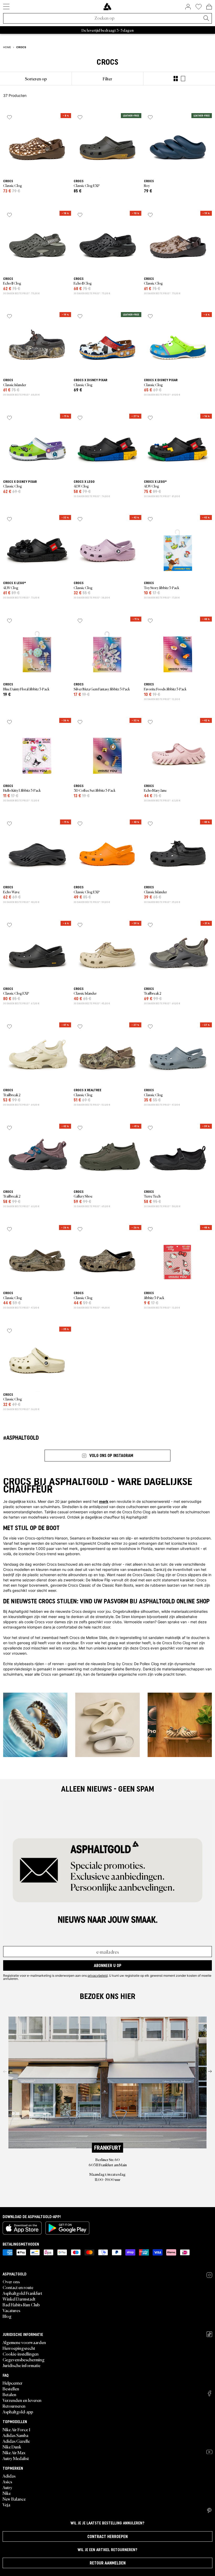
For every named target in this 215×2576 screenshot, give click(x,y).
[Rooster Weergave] (176, 79)
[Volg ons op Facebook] (209, 2393)
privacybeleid (98, 1975)
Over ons (11, 2281)
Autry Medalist (16, 2458)
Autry (7, 2487)
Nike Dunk (12, 2447)
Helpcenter (13, 2383)
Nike (7, 2493)
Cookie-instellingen (21, 2354)
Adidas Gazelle (16, 2441)
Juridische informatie (21, 2365)
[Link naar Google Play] (67, 2228)
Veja (6, 2505)
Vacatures (11, 2310)
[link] (107, 7)
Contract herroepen (107, 2536)
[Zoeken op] (206, 19)
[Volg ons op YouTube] (209, 2452)
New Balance (14, 2499)
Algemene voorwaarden (24, 2342)
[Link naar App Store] (22, 2228)
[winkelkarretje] (209, 7)
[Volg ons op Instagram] (209, 2275)
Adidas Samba (15, 2435)
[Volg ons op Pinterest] (209, 2511)
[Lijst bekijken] (183, 79)
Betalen (9, 2394)
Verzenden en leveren (22, 2400)
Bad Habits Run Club (21, 2304)
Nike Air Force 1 (16, 2429)
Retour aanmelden (108, 2563)
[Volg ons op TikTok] (209, 2334)
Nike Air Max (14, 2452)
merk (104, 1501)
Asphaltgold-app (18, 2412)
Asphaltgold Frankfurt (22, 2293)
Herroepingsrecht (19, 2348)
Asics (7, 2481)
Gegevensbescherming (24, 2359)
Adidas (9, 2476)
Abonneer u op (108, 1965)
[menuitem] (36, 79)
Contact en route (18, 2287)
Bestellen (11, 2389)
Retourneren (14, 2406)
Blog (7, 2316)
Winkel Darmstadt (19, 2299)
